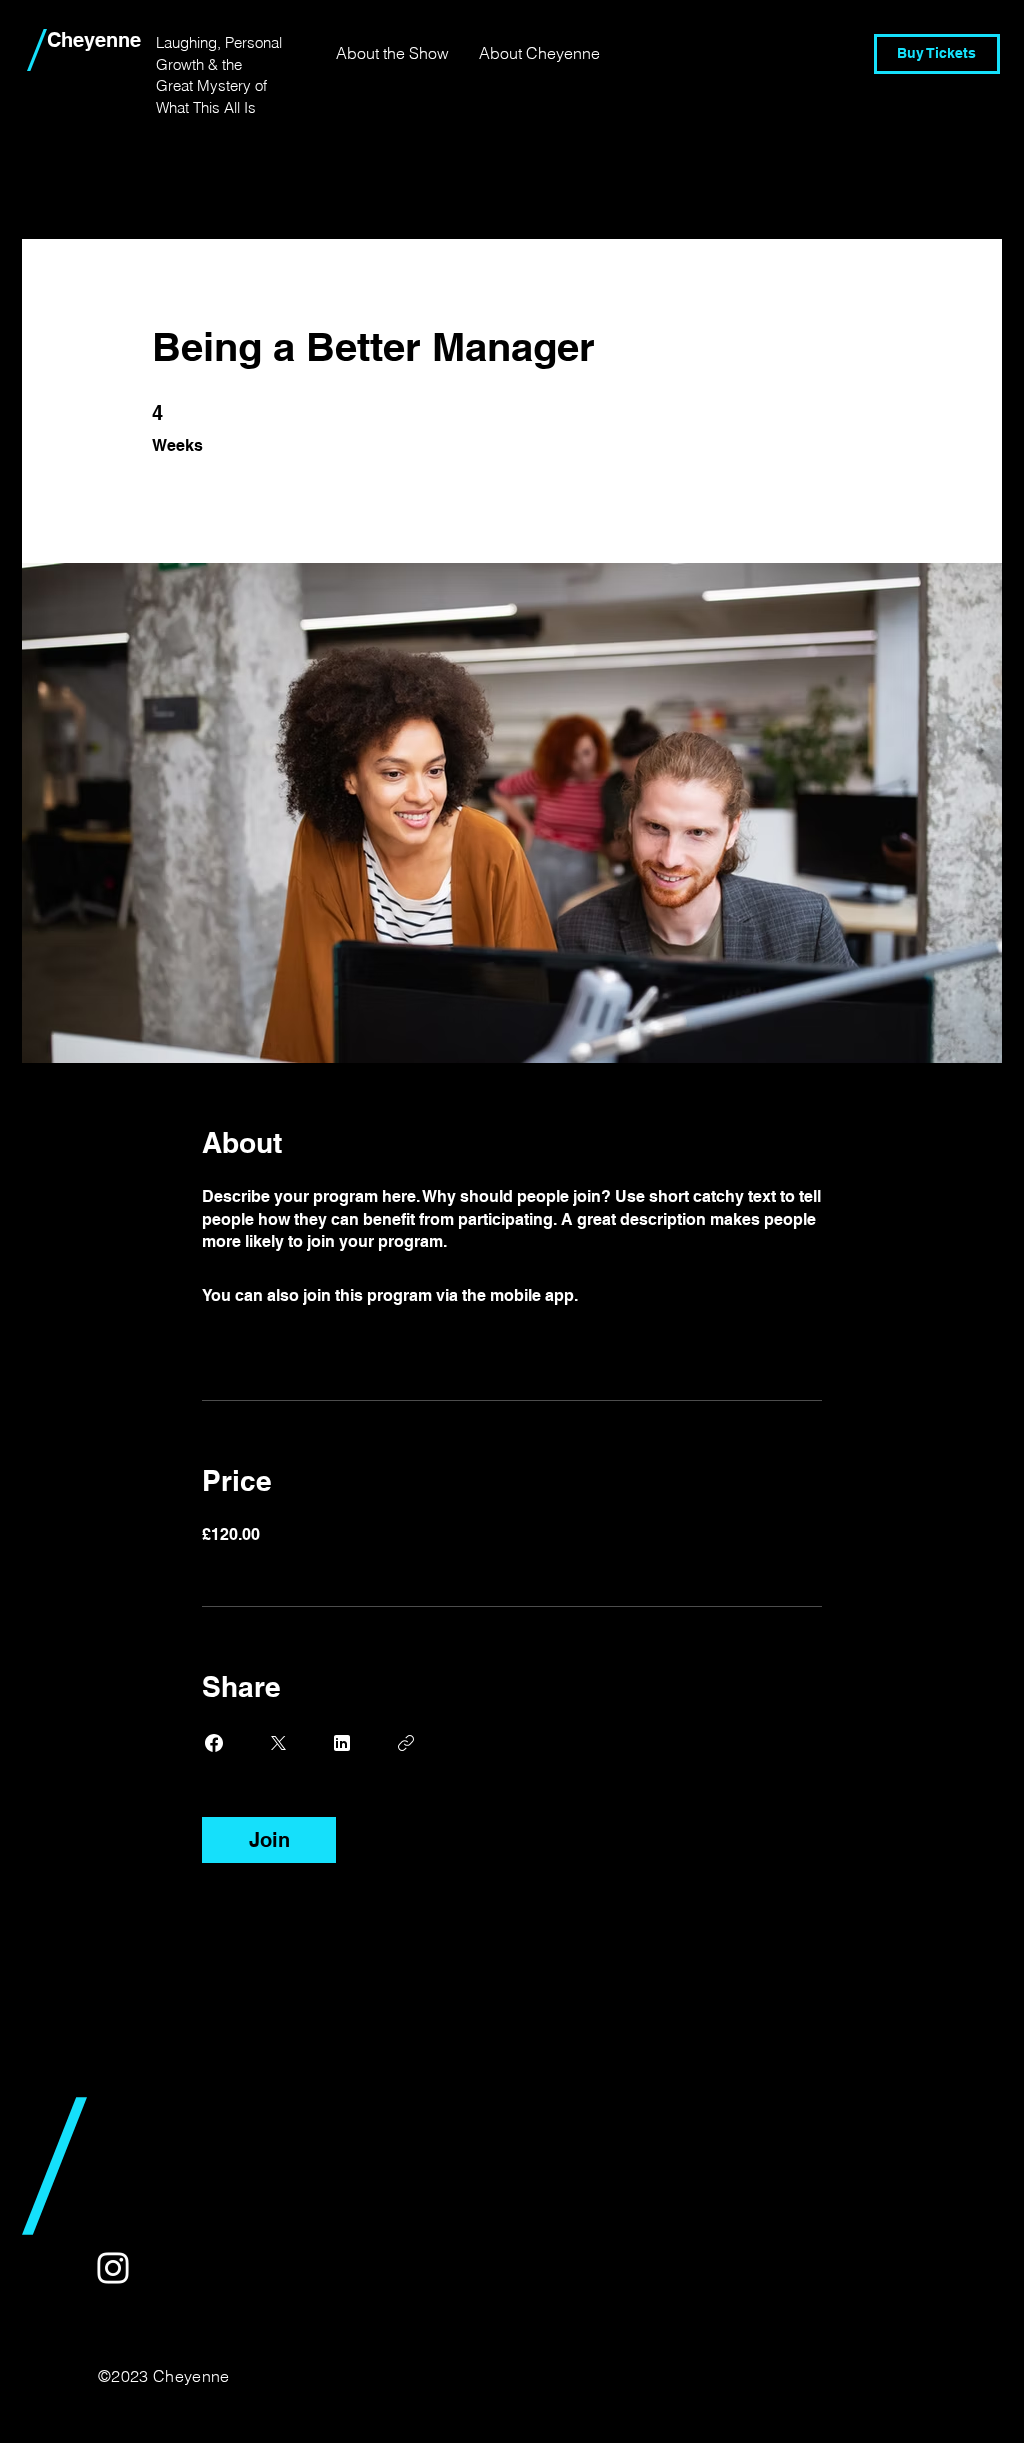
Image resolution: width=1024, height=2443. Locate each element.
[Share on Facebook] (214, 1743)
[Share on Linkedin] (342, 1743)
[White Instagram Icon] (113, 2268)
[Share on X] (278, 1743)
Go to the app (633, 1295)
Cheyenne (94, 40)
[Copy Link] (406, 1743)
